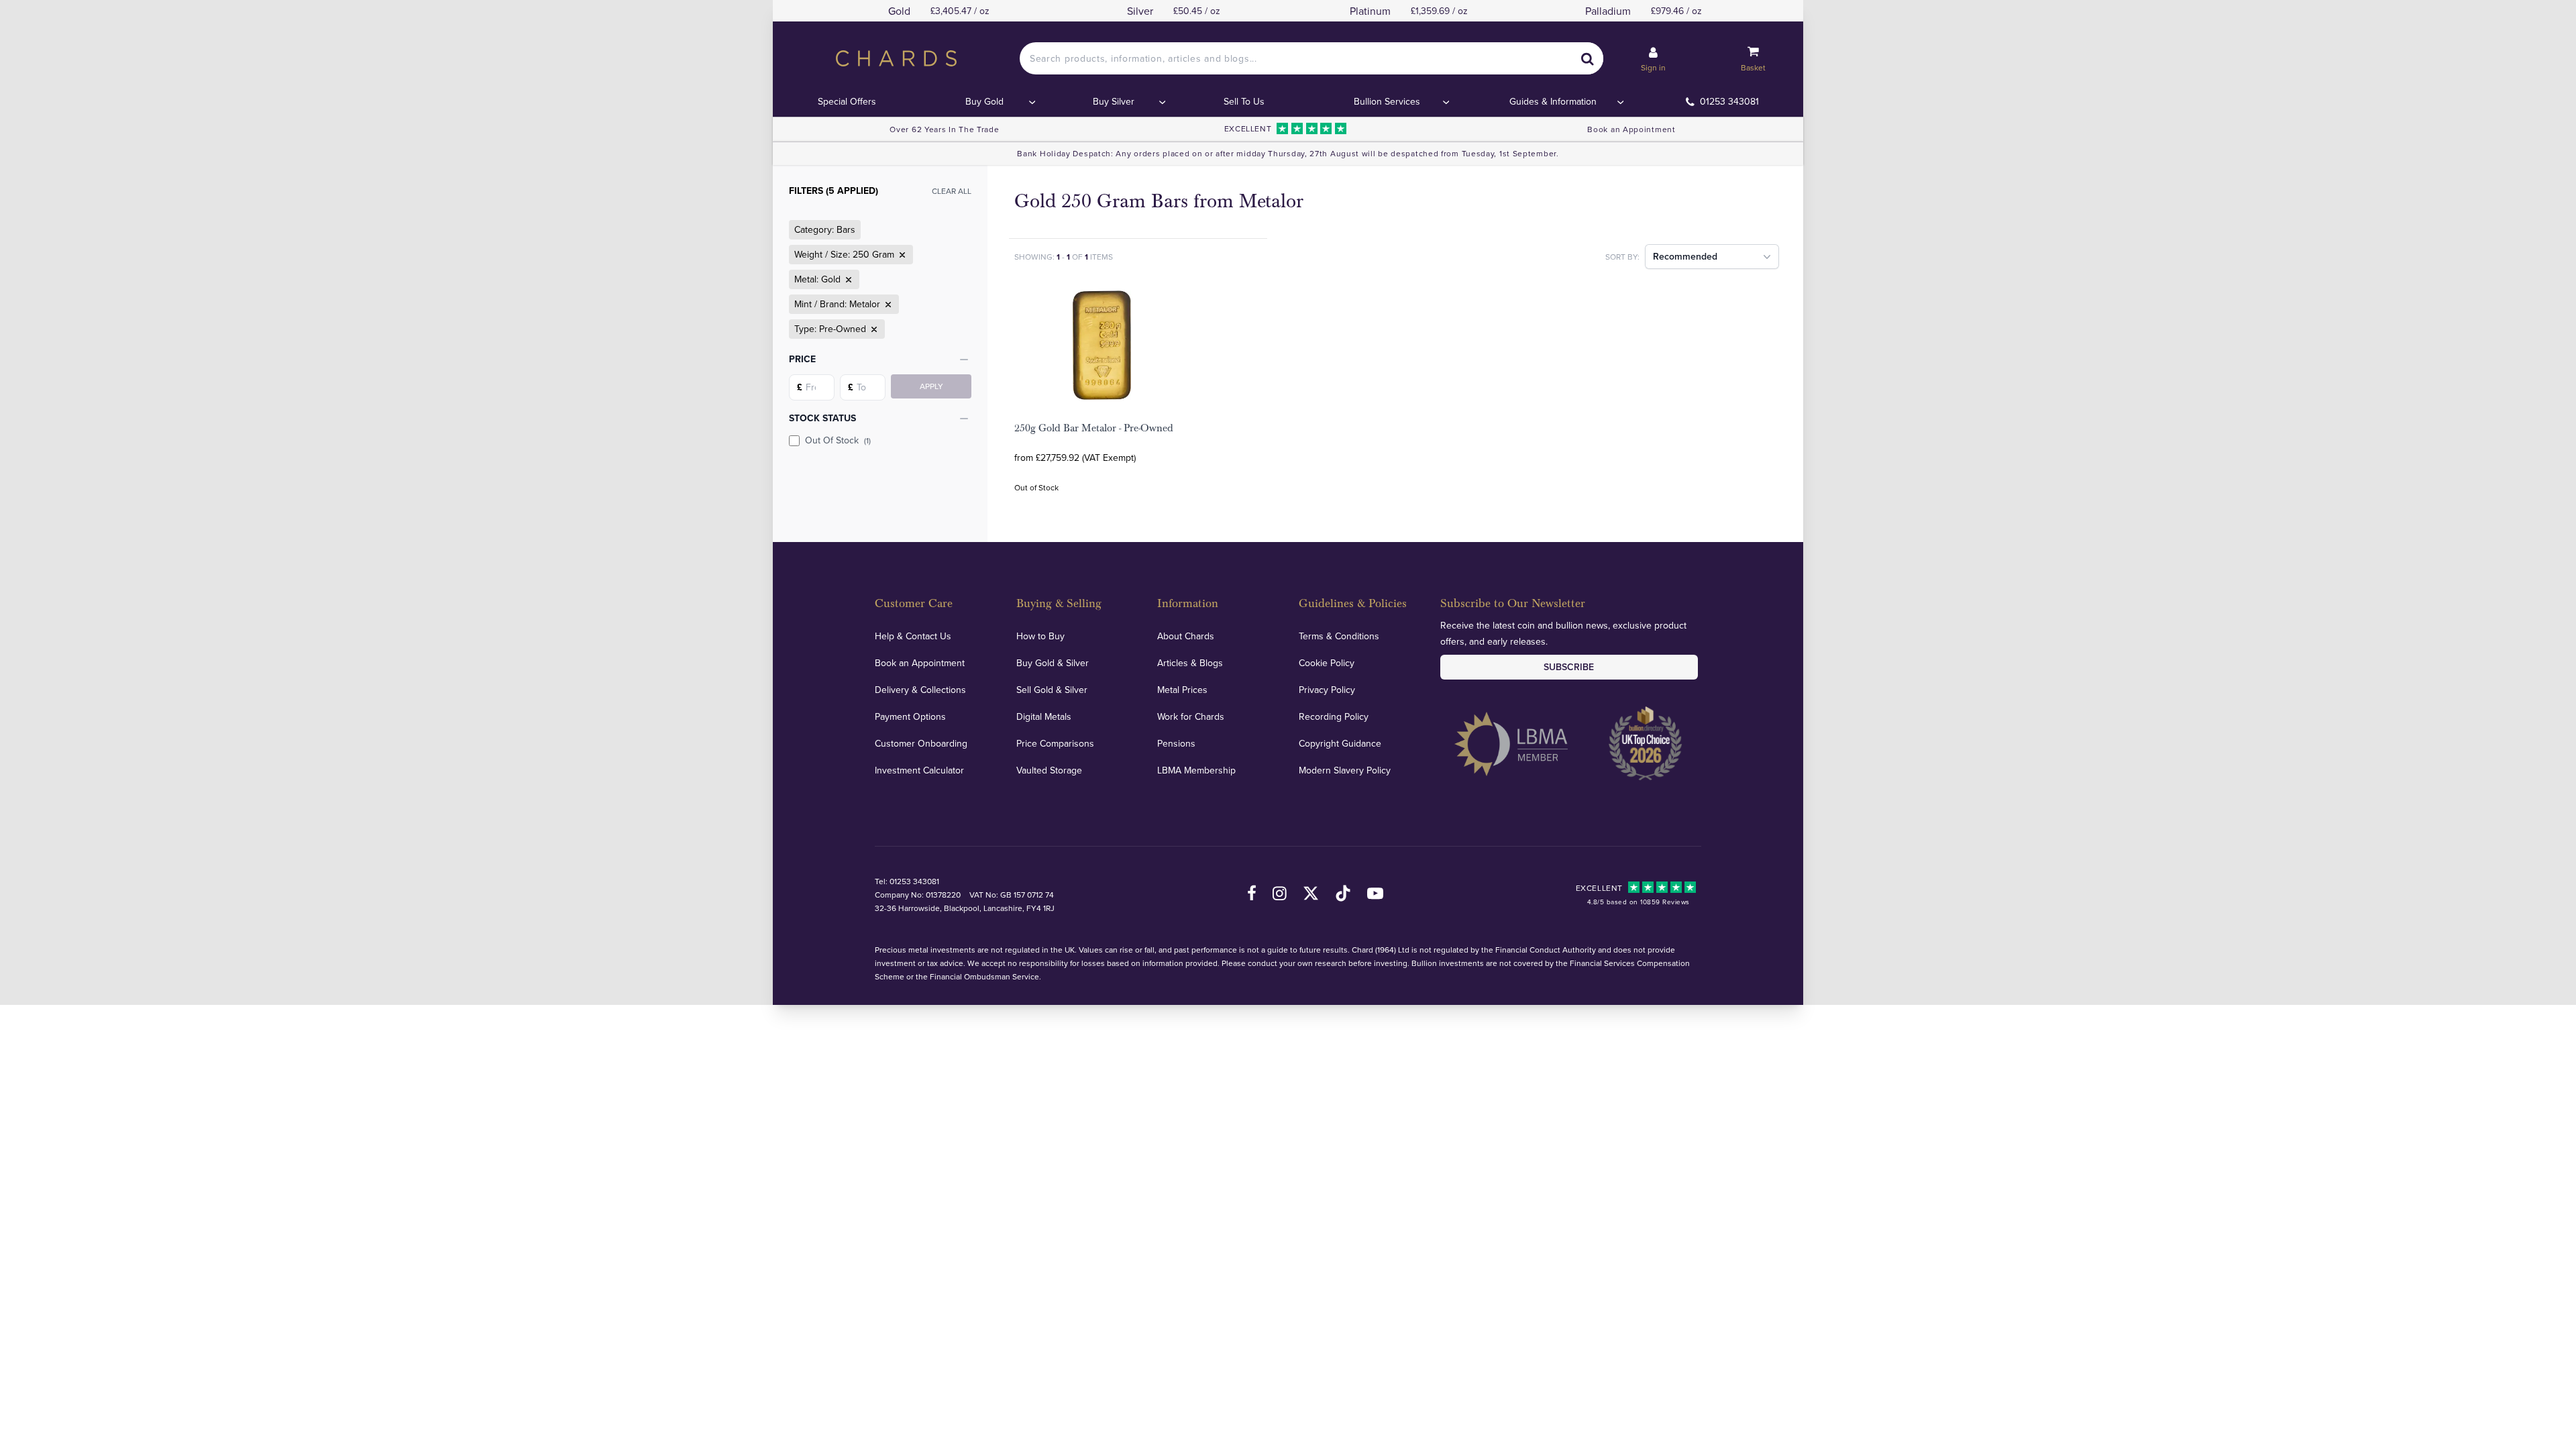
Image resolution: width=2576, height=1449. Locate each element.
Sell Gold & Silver (1052, 690)
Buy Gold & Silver (1053, 663)
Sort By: (1622, 257)
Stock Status (822, 418)
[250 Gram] (901, 255)
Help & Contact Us (913, 636)
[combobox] (1311, 58)
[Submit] (1587, 58)
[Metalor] (887, 305)
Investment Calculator (919, 770)
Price (802, 359)
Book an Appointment (1631, 129)
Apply (931, 386)
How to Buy (1040, 636)
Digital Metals (1044, 716)
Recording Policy (1334, 716)
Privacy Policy (1327, 690)
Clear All (952, 191)
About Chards (1186, 636)
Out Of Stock (838, 440)
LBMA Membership (1196, 770)
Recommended (1685, 256)
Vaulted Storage (1049, 770)
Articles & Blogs (1190, 663)
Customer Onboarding (921, 743)
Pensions (1176, 743)
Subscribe (1569, 667)
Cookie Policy (1327, 663)
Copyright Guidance (1340, 743)
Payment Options (910, 716)
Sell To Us (1244, 101)
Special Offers (847, 101)
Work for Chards (1191, 716)
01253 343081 (1729, 101)
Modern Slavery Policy (1345, 770)
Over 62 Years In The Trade (944, 129)
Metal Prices (1182, 690)
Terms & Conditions (1339, 636)
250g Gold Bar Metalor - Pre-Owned (1094, 428)
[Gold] (847, 280)
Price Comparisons (1055, 743)
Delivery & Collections (920, 690)
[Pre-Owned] (873, 329)
